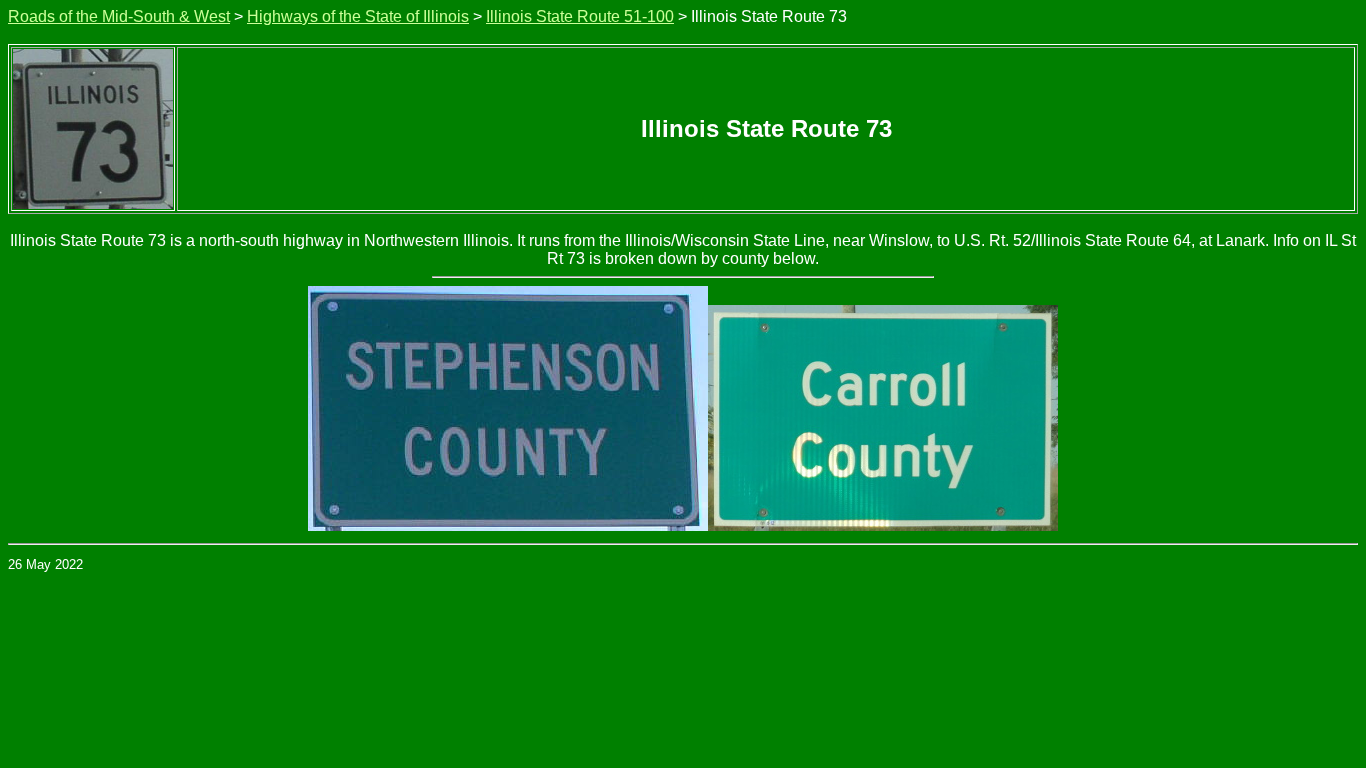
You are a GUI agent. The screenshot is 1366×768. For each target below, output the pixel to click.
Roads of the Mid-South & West (119, 16)
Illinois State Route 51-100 (580, 16)
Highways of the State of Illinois (358, 16)
